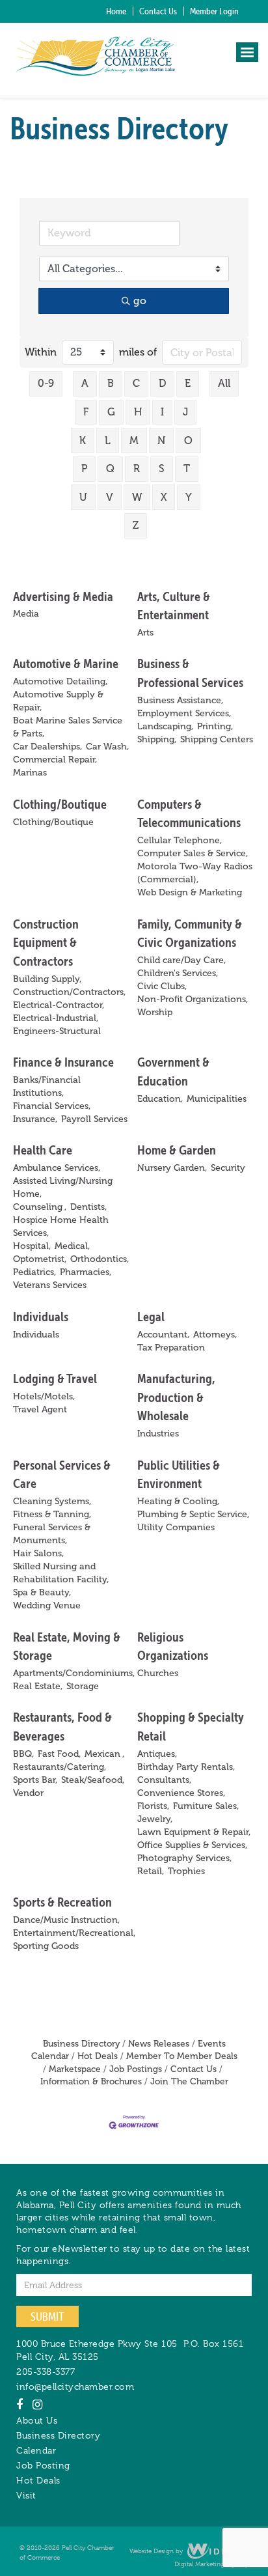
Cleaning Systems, (52, 1501)
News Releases (159, 2044)
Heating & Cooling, (178, 1501)
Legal (151, 1316)
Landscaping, (165, 726)
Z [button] (136, 525)
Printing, (215, 726)
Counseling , (40, 1207)
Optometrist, (40, 1259)
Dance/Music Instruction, (66, 1920)
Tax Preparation (171, 1348)
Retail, (151, 1871)
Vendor (28, 1793)
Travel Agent (40, 1409)
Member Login (214, 11)
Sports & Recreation (62, 1902)
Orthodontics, (100, 1259)
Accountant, (163, 1335)
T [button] (187, 469)
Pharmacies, (86, 1272)
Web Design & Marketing (190, 892)
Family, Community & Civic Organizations (190, 933)
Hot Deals (98, 2056)
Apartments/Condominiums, (74, 1673)
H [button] (138, 412)
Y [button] (189, 497)
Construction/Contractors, (69, 992)
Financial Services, (52, 1106)
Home (116, 11)
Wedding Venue (47, 1605)
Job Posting (43, 2465)
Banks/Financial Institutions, (47, 1086)
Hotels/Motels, (44, 1396)
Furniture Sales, (206, 1806)
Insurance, (35, 1119)
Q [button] (110, 469)
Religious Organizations (173, 1646)
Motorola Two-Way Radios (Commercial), (195, 873)
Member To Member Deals (182, 2056)
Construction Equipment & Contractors (46, 942)
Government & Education (173, 1071)
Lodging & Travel (55, 1378)
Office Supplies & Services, (192, 1845)
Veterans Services (50, 1285)
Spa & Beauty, (42, 1592)
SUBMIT (47, 2317)
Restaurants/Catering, (60, 1767)
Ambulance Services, (57, 1168)
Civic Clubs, (162, 986)
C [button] (136, 383)
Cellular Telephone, (180, 840)
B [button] (111, 383)
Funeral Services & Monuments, (52, 1534)
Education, (160, 1099)
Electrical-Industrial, (56, 1018)
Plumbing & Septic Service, (193, 1514)
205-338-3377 (46, 2372)
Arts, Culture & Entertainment (174, 606)
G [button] (111, 412)
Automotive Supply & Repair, (58, 701)
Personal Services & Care (62, 1474)
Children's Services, (178, 973)
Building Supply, (47, 979)
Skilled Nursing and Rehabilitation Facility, (61, 1573)
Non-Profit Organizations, (193, 999)
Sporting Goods (46, 1946)
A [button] (85, 383)
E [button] (188, 383)
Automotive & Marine (66, 663)
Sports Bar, (35, 1780)
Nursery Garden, (172, 1168)
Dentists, (88, 1207)
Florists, (153, 1806)
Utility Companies (176, 1527)
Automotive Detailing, (60, 681)
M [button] (134, 441)
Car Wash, (107, 747)
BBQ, (23, 1754)
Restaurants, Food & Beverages (62, 1726)
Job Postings (136, 2069)
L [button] (108, 441)
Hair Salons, (38, 1553)
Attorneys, (215, 1335)
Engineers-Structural (57, 1031)
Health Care (43, 1150)
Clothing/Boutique (60, 804)
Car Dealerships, (47, 747)
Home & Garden (177, 1150)
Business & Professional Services (190, 673)
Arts (145, 633)
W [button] (137, 497)
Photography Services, (184, 1858)
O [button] (188, 441)
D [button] (162, 383)
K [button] (83, 441)
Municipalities (217, 1099)
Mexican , (104, 1754)
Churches (158, 1673)
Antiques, (157, 1754)
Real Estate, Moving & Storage (67, 1646)
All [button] (224, 383)
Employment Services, (184, 713)
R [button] (137, 469)
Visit (26, 2495)
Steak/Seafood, (93, 1780)
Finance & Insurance (63, 1062)
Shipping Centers (217, 739)
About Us (37, 2420)
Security (228, 1168)
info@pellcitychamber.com (75, 2387)
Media (26, 614)
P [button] (84, 469)
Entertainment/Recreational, (74, 1933)
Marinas (30, 773)
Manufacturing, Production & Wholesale (176, 1397)
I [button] (162, 412)
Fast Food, (59, 1754)
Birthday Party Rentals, (186, 1767)
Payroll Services (94, 1119)
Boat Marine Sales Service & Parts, (68, 727)
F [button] (86, 412)
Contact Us (158, 11)
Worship (155, 1012)
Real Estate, (38, 1686)
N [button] (161, 441)
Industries (158, 1434)
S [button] (162, 469)
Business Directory (81, 2044)
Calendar (36, 2450)
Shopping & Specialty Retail (191, 1726)
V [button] (110, 497)
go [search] (140, 301)
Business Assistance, (180, 700)
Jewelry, (155, 1819)
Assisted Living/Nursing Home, (63, 1187)
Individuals (41, 1316)
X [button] (164, 497)
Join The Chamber (189, 2081)
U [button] (83, 497)
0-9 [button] (46, 383)
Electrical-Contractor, (59, 1005)
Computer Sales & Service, (193, 853)
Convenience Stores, (181, 1793)
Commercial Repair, (55, 760)
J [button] (185, 412)
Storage (83, 1686)
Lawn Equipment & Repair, (194, 1832)
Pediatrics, (34, 1272)
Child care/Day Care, (181, 960)
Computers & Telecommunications (189, 813)
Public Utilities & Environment (179, 1474)
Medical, (72, 1246)
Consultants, (164, 1780)
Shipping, (157, 739)
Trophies (186, 1871)
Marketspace (75, 2069)
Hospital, (32, 1246)
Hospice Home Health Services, (61, 1226)
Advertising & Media (63, 596)
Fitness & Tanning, (52, 1514)
